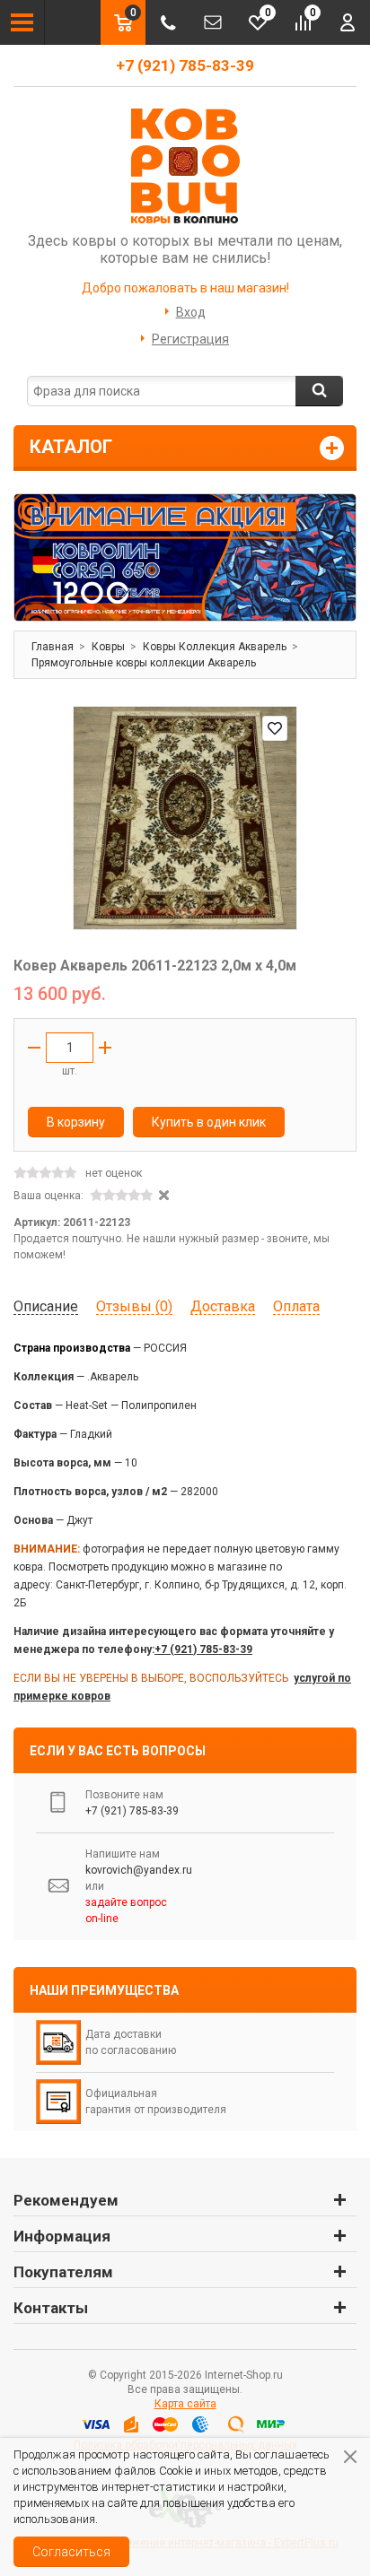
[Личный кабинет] (348, 22)
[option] (185, 557)
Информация (62, 2236)
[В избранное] (275, 728)
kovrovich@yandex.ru (139, 1870)
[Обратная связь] (213, 22)
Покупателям (63, 2272)
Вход (191, 312)
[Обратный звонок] (168, 22)
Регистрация (190, 339)
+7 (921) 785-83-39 (185, 65)
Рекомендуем (66, 2200)
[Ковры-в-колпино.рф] (185, 165)
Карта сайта (185, 2404)
